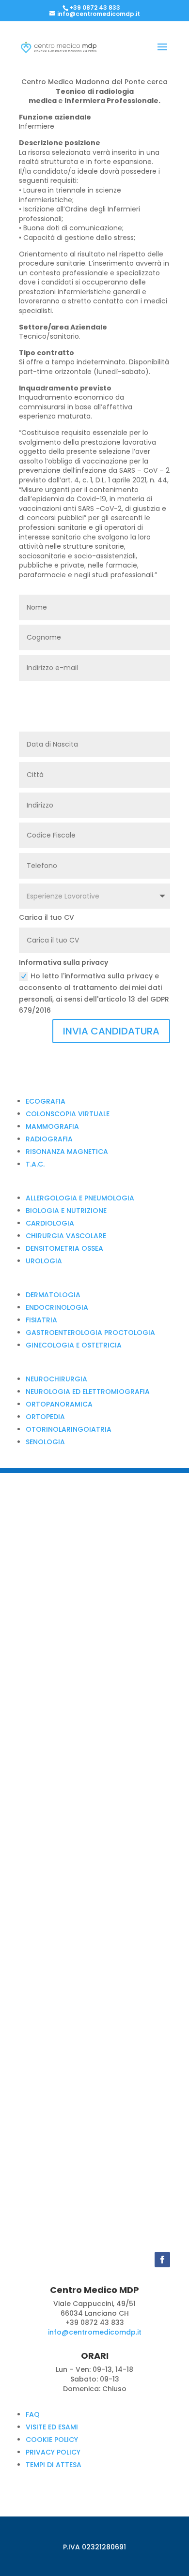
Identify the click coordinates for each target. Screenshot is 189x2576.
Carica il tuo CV (47, 918)
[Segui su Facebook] (162, 2260)
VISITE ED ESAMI (52, 2427)
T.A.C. (35, 1164)
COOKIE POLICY (52, 2440)
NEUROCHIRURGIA (56, 1379)
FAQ (33, 2414)
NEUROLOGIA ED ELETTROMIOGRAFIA (88, 1392)
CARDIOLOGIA (50, 1223)
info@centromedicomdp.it (95, 2332)
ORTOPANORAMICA (59, 1404)
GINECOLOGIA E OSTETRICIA (74, 1345)
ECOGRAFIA (46, 1101)
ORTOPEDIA (45, 1417)
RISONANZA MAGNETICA (67, 1152)
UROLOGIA (44, 1261)
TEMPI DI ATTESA (54, 2465)
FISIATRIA (41, 1320)
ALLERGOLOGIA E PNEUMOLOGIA (80, 1198)
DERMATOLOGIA (53, 1295)
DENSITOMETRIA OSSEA (64, 1248)
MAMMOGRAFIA (52, 1126)
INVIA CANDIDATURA (111, 1031)
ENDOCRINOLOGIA (57, 1307)
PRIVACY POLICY (53, 2452)
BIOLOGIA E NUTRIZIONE (66, 1211)
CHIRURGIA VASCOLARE (66, 1236)
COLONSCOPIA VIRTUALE (68, 1114)
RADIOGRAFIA (49, 1139)
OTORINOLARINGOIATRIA (69, 1429)
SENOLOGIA (45, 1442)
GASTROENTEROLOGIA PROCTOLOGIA (90, 1333)
